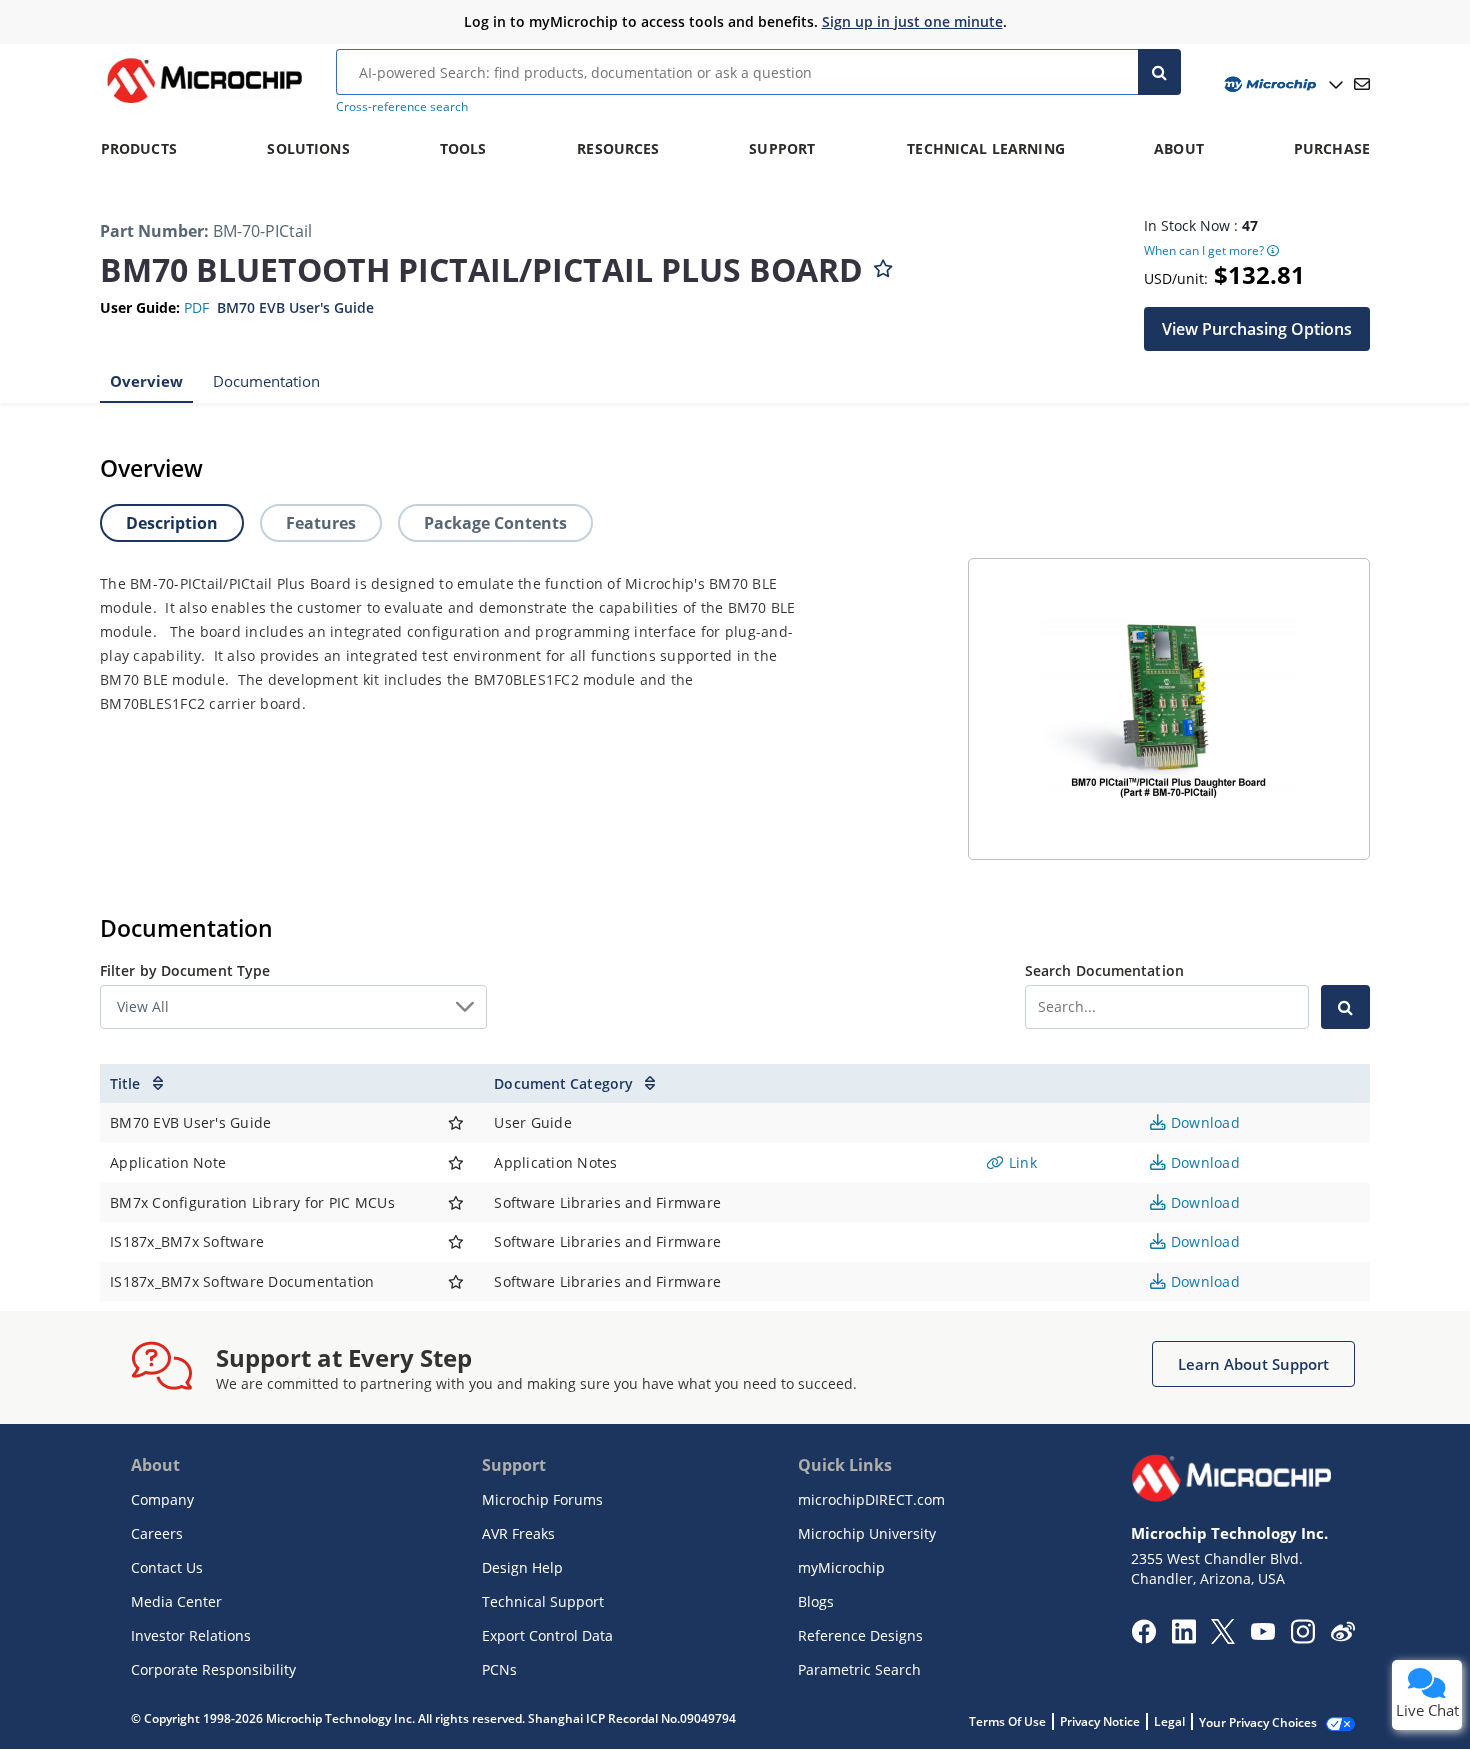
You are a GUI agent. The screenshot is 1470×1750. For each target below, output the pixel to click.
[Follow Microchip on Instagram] (1302, 1638)
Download (1203, 1122)
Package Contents (495, 523)
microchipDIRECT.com (871, 1499)
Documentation (266, 380)
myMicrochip (841, 1567)
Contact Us (167, 1567)
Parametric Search (859, 1669)
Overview (146, 380)
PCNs (499, 1669)
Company (162, 1499)
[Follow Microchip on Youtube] (1262, 1634)
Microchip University (867, 1533)
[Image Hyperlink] (204, 103)
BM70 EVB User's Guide (295, 307)
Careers (157, 1533)
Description (172, 523)
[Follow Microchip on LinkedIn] (1183, 1638)
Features (321, 523)
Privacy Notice (1100, 1721)
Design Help (522, 1567)
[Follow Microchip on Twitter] (1223, 1638)
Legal (1169, 1721)
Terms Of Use (1007, 1721)
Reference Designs (860, 1635)
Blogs (816, 1601)
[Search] (1159, 72)
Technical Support (543, 1601)
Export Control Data (547, 1635)
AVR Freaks (518, 1533)
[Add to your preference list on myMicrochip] (883, 264)
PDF (196, 307)
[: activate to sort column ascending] (456, 1084)
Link (1021, 1162)
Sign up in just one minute (912, 21)
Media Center (176, 1601)
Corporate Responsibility (213, 1669)
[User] (1281, 84)
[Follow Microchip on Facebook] (1143, 1638)
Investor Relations (191, 1635)
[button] (1257, 328)
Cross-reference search (402, 106)
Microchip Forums (542, 1499)
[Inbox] (1362, 84)
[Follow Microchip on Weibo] (1342, 1636)
